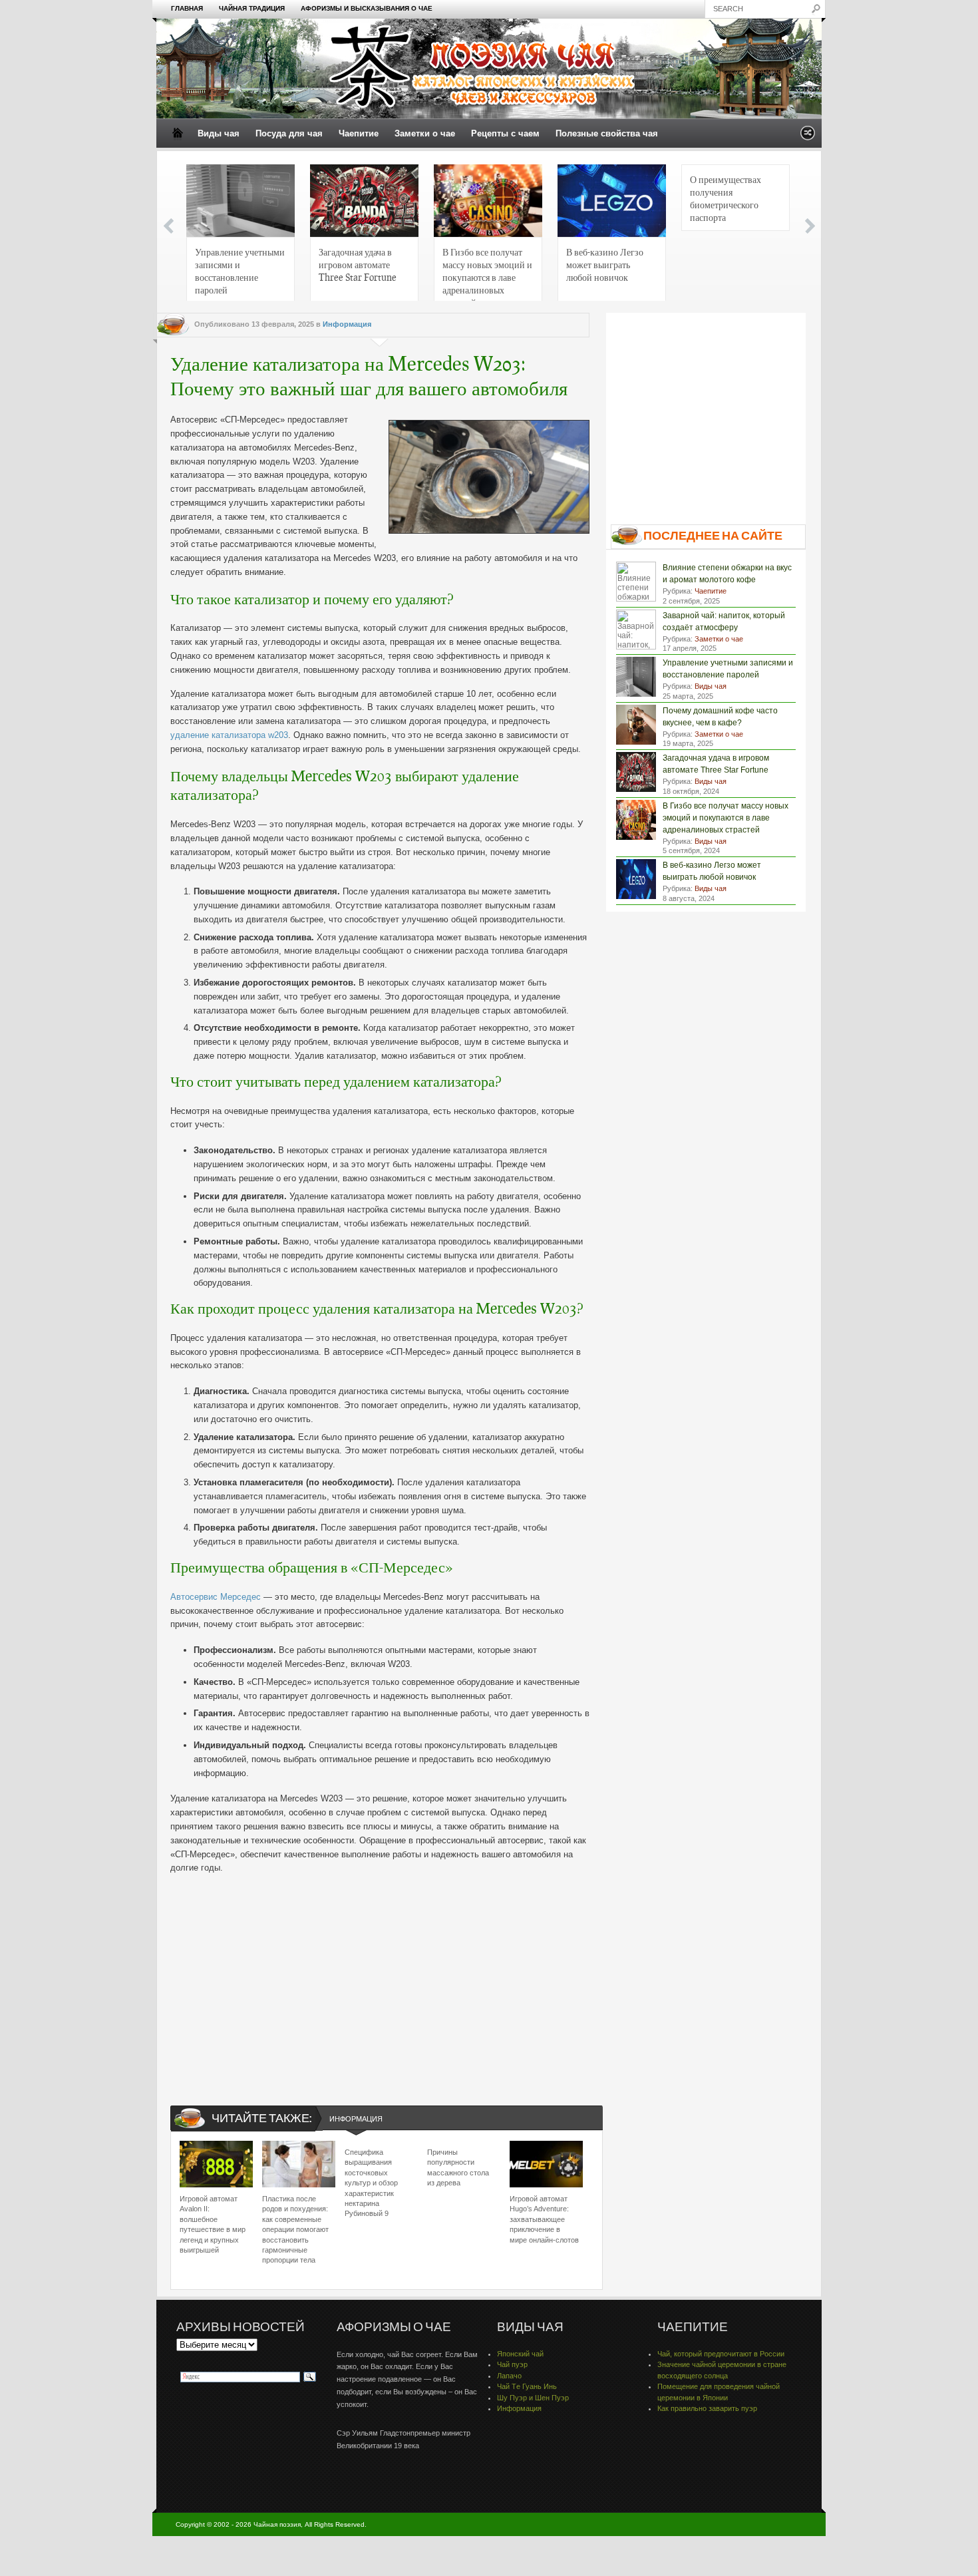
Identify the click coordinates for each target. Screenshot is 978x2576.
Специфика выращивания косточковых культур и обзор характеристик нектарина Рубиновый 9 (371, 2183)
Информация (347, 324)
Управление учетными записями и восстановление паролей (240, 271)
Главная (187, 8)
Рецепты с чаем (505, 133)
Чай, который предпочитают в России (721, 2354)
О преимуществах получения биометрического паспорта (726, 198)
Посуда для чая (289, 133)
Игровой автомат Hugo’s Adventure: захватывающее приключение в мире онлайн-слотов (544, 2219)
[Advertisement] (380, 1978)
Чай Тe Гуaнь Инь (527, 2386)
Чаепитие (359, 133)
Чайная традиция (252, 8)
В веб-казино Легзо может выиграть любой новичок (605, 264)
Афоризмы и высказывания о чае (367, 8)
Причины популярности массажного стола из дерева (458, 2167)
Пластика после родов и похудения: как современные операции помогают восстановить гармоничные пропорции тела (295, 2229)
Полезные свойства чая (607, 133)
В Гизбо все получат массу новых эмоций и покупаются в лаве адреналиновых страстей (487, 275)
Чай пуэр (512, 2364)
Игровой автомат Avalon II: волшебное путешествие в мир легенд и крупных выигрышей (213, 2224)
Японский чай (520, 2354)
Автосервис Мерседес (216, 1597)
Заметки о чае (425, 133)
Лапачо (509, 2376)
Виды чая (219, 133)
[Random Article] (808, 137)
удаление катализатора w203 (229, 735)
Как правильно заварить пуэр (707, 2408)
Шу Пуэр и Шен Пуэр (533, 2398)
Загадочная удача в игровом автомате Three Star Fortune (358, 264)
